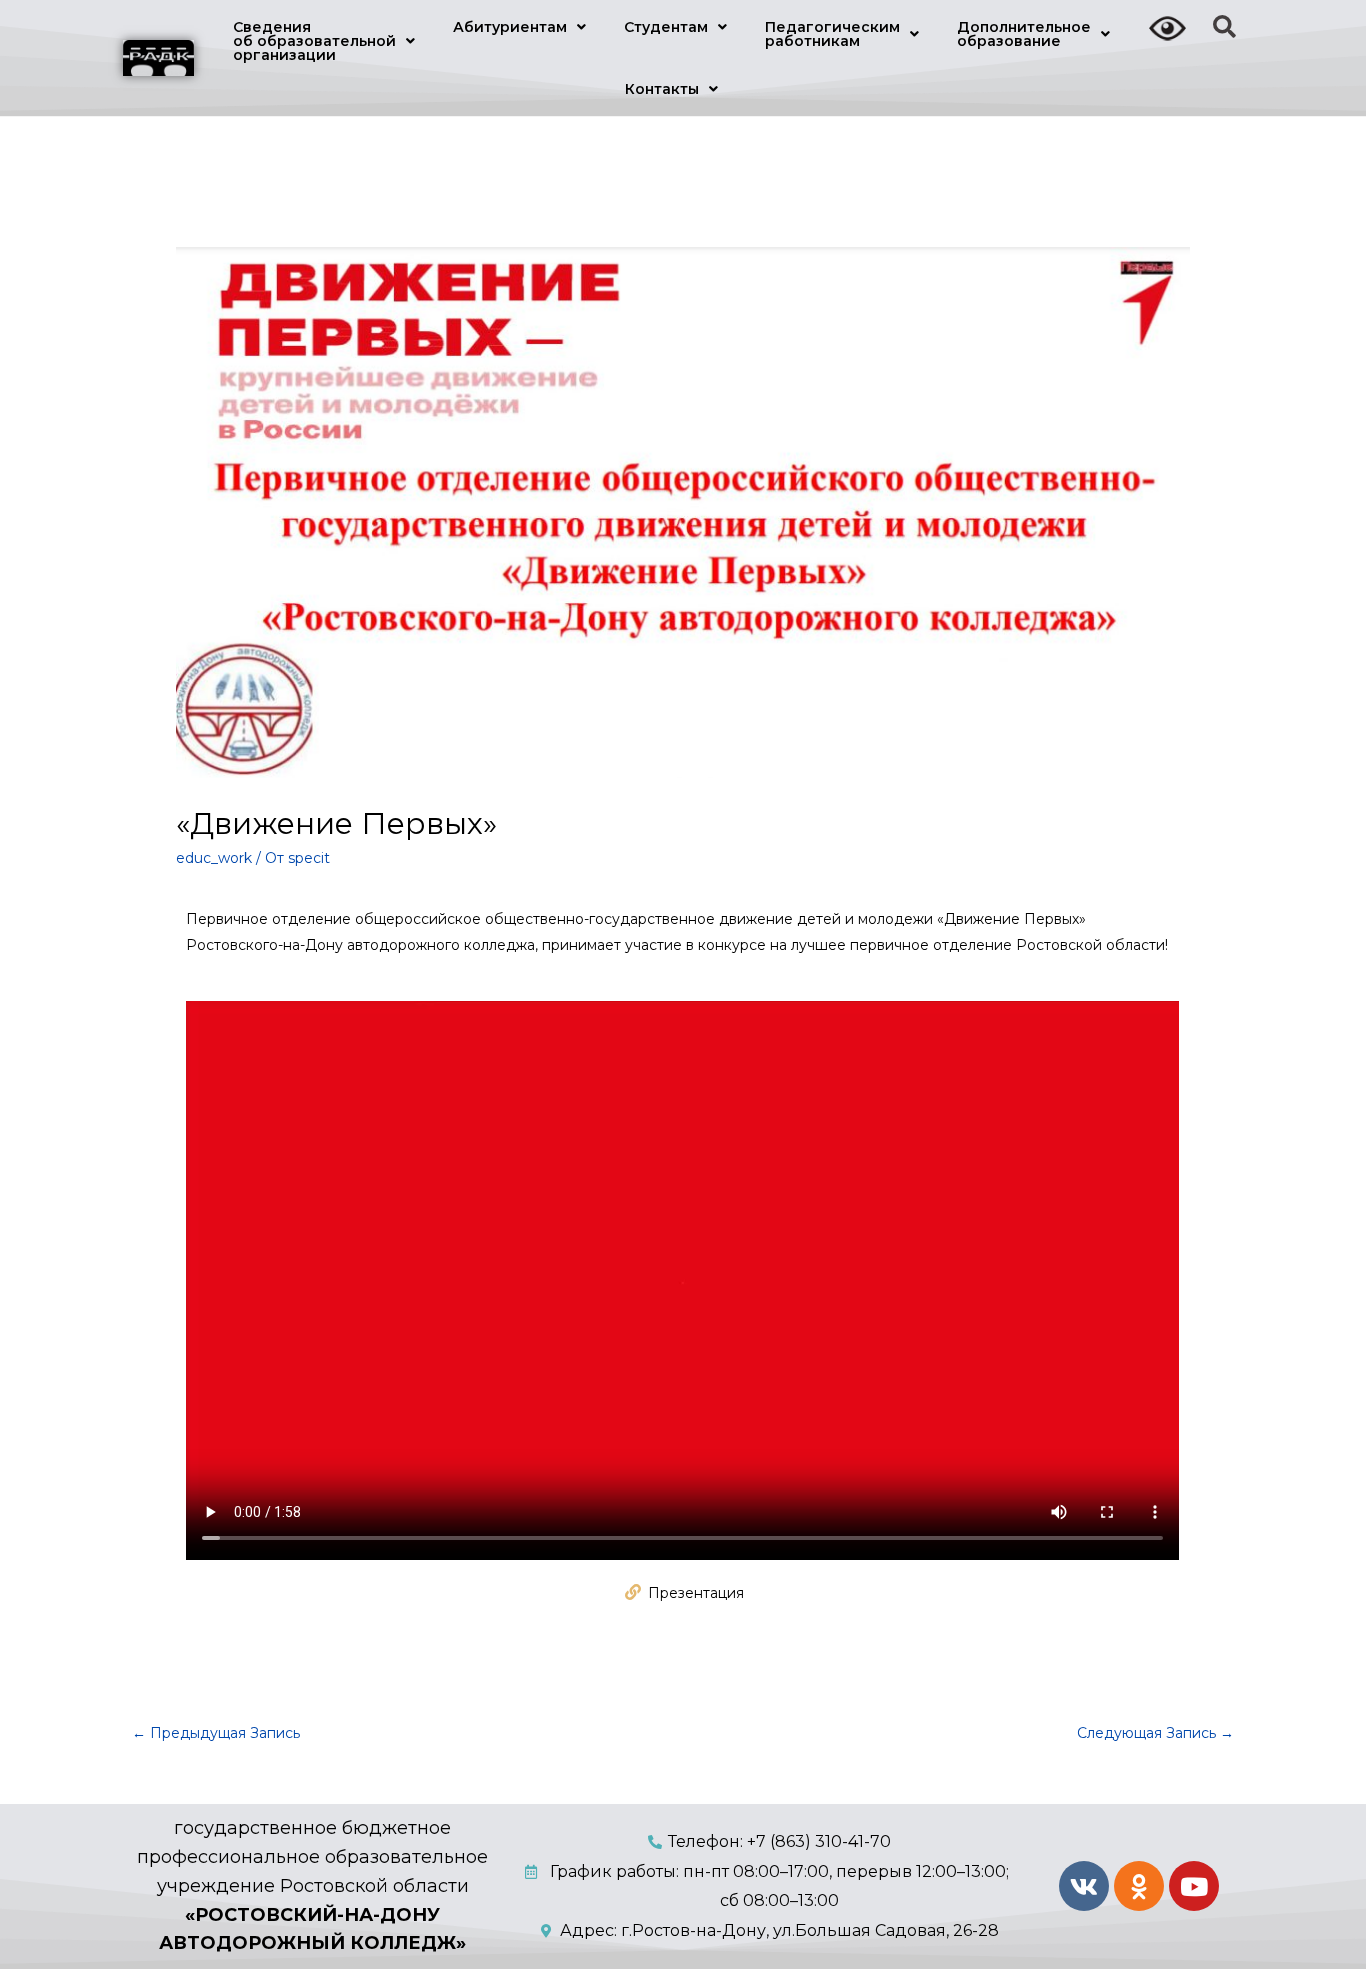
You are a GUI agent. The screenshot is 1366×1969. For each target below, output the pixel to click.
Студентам (666, 27)
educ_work (214, 858)
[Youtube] (1194, 1886)
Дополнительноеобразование (1024, 34)
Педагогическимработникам (832, 34)
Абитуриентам (510, 27)
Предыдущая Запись (216, 1733)
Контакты (662, 89)
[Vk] (1084, 1886)
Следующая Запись (1155, 1733)
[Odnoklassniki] (1139, 1886)
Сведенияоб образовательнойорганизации (314, 41)
